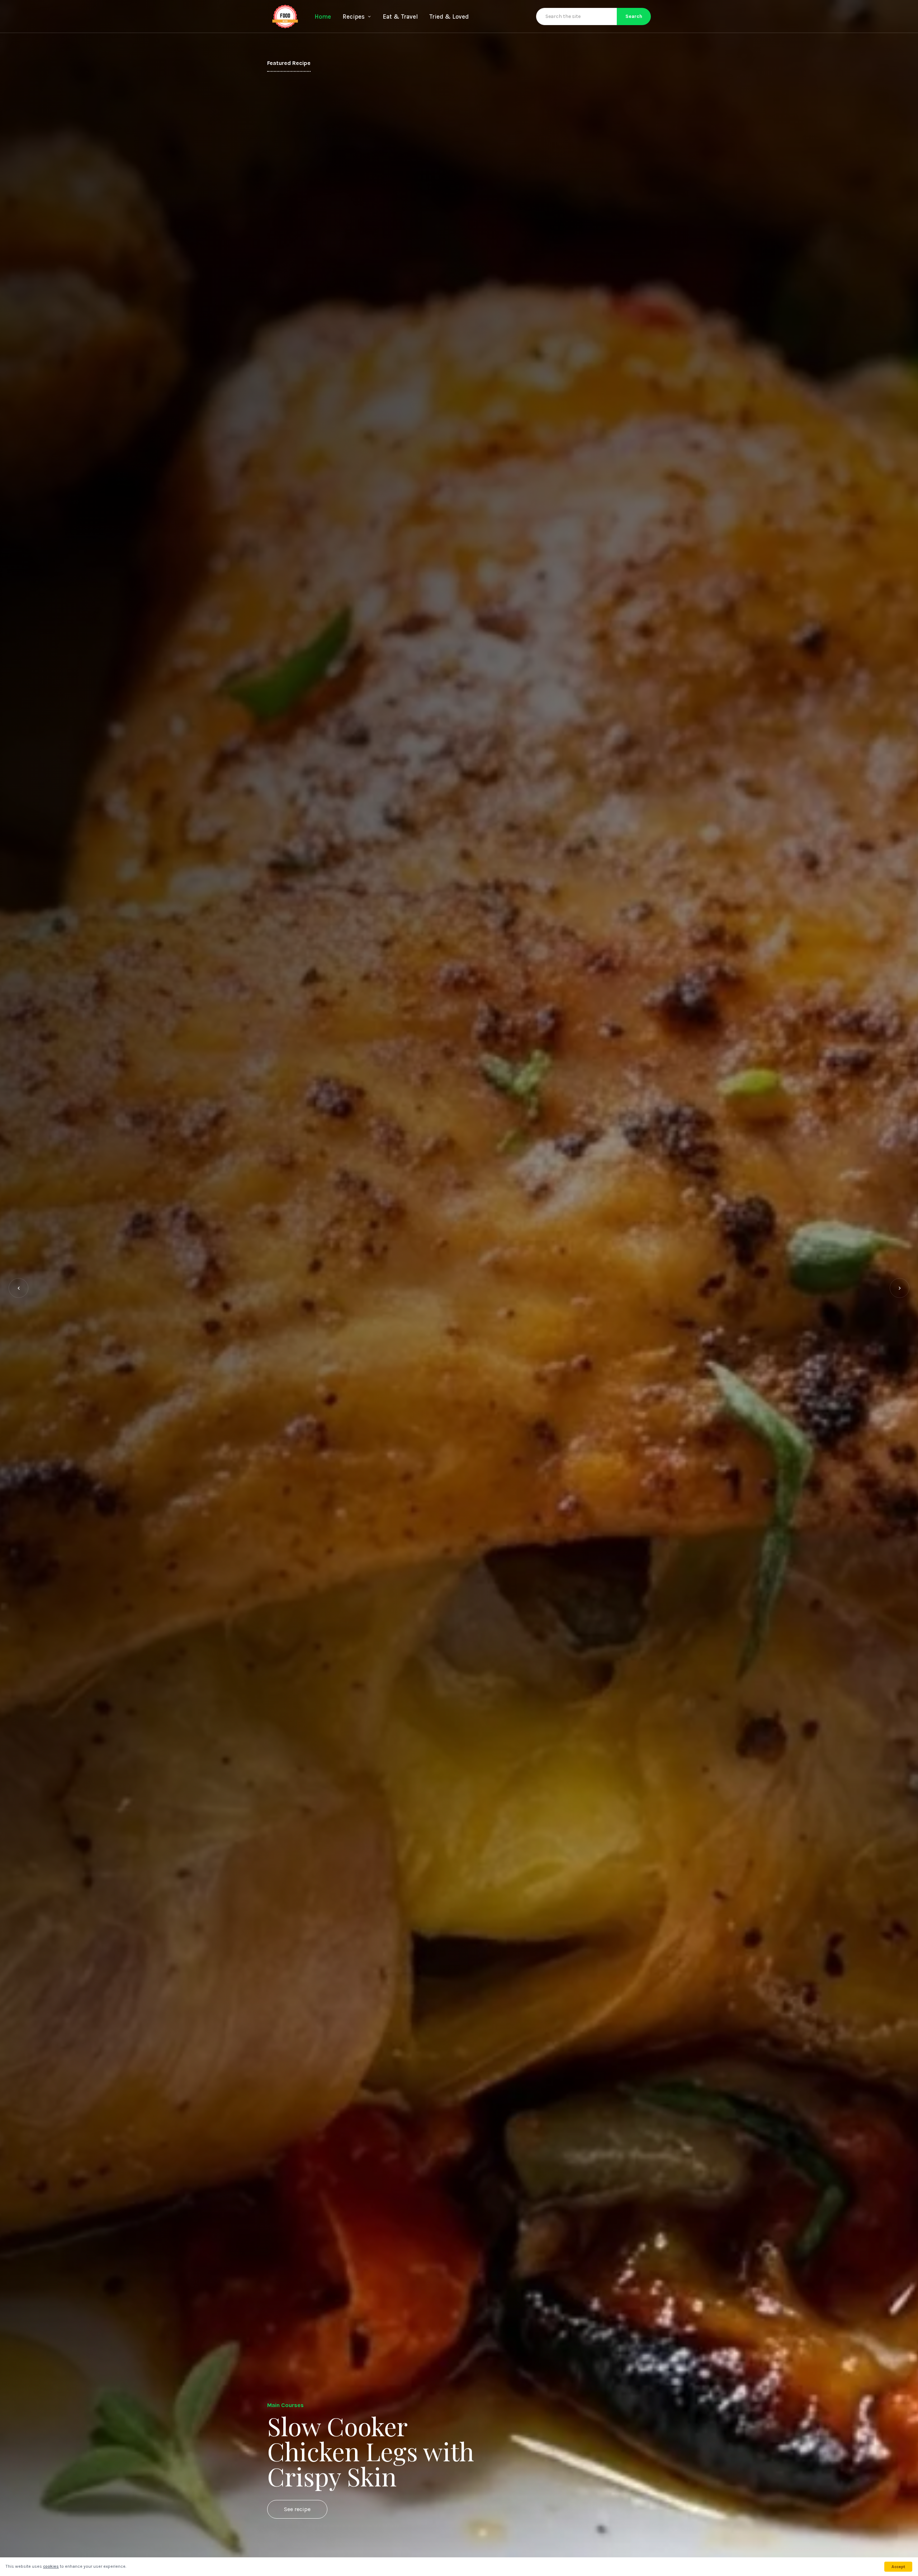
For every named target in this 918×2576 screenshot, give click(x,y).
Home (323, 16)
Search (634, 16)
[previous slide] (18, 1288)
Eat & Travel (400, 16)
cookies (51, 2566)
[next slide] (900, 1288)
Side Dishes (283, 2380)
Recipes (354, 16)
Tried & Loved (449, 16)
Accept (898, 2567)
